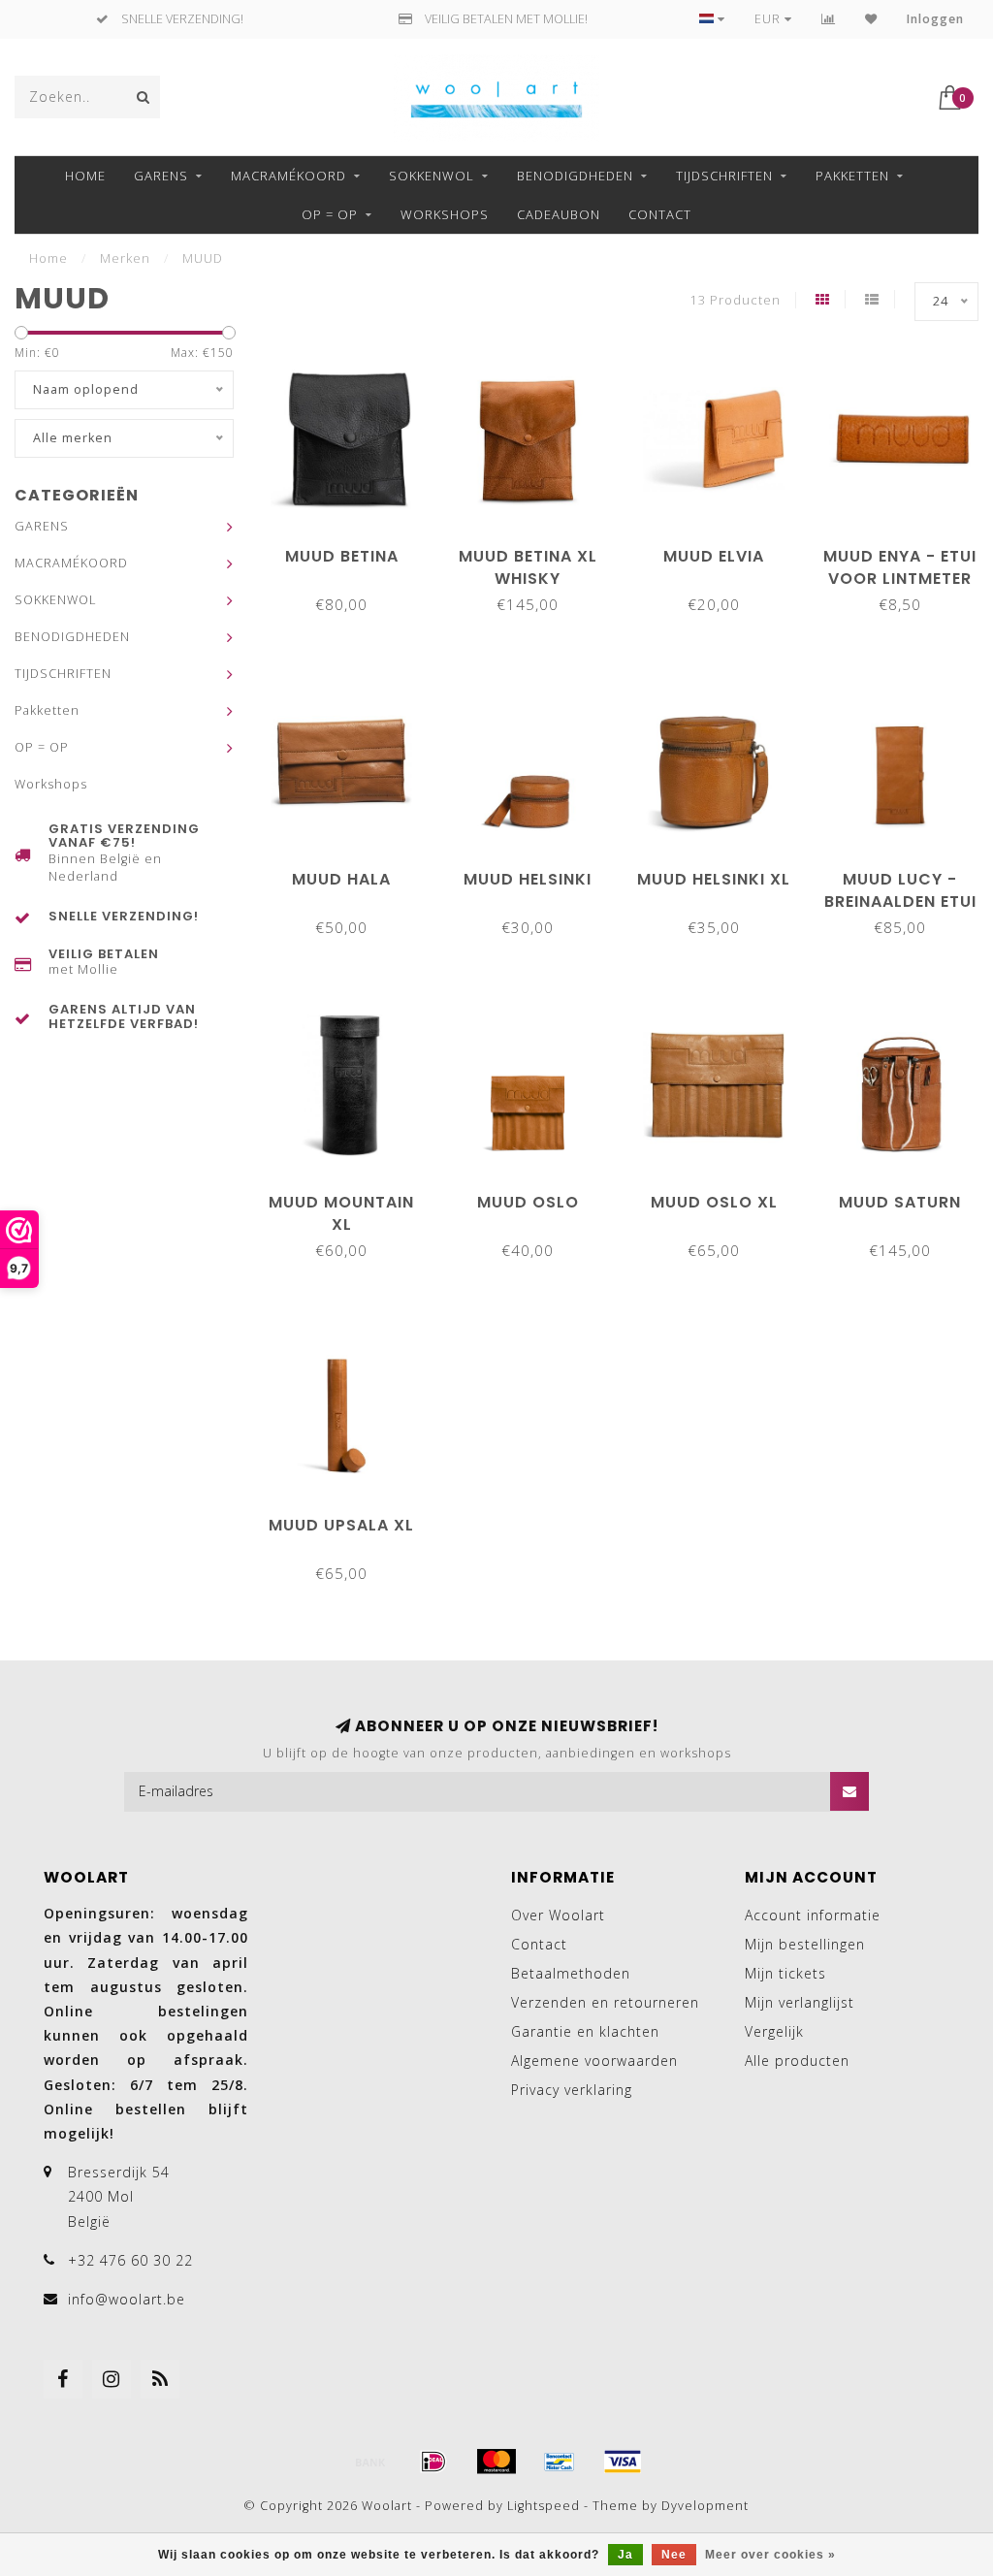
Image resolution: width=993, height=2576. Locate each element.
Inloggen (935, 19)
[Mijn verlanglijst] (871, 19)
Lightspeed (544, 2506)
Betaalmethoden (571, 1973)
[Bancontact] (560, 2462)
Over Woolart (558, 1915)
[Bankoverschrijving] (370, 2462)
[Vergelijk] (829, 19)
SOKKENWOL (432, 176)
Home (85, 176)
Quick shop (351, 549)
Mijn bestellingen (805, 1944)
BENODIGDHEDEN (575, 176)
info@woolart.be (127, 2299)
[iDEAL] (433, 2462)
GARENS (161, 176)
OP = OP (330, 214)
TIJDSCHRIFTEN (724, 176)
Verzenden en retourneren (605, 2002)
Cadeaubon (559, 214)
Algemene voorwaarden (594, 2061)
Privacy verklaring (572, 2090)
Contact (660, 214)
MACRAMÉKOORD (288, 176)
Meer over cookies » (770, 2555)
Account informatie (813, 1915)
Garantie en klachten (585, 2031)
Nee (674, 2555)
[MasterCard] (496, 2462)
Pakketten (852, 176)
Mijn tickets (785, 1973)
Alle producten (797, 2061)
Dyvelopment (705, 2506)
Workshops (445, 214)
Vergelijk (774, 2031)
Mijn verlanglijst (800, 2002)
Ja (625, 2555)
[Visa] (623, 2462)
